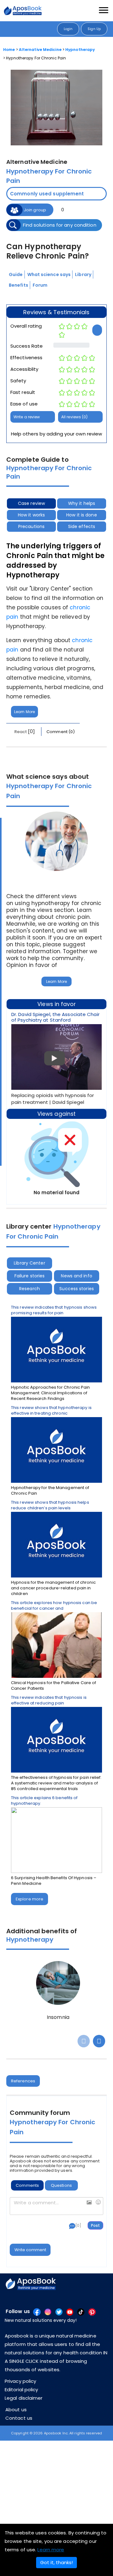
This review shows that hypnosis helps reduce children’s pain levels (50, 1505)
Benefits (19, 285)
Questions (61, 2185)
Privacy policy (20, 2381)
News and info (76, 1276)
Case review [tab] (31, 503)
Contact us (19, 2418)
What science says (49, 274)
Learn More (24, 712)
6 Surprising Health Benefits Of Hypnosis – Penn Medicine (54, 1881)
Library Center (29, 1263)
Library (83, 274)
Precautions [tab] (31, 526)
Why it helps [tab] (82, 503)
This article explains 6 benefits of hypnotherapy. (44, 1801)
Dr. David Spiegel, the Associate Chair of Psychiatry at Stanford (55, 1017)
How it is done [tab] (81, 515)
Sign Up (94, 29)
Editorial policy (22, 2390)
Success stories (77, 1289)
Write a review (27, 417)
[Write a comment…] (56, 2206)
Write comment (30, 2250)
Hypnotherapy (80, 50)
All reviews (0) (75, 417)
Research (30, 1289)
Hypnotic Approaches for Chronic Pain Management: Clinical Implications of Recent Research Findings (51, 1393)
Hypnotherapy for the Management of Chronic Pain (50, 1491)
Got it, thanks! (56, 2562)
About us (16, 2410)
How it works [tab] (31, 515)
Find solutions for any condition (59, 225)
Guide (16, 274)
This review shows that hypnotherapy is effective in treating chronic (51, 1411)
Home (9, 50)
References (23, 2081)
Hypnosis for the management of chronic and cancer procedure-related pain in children (53, 1588)
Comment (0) (61, 732)
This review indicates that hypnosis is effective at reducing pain (49, 1700)
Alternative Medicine (40, 50)
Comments (27, 2185)
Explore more (30, 1899)
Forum (40, 285)
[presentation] (84, 2041)
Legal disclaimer (24, 2398)
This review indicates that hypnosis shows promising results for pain (54, 1310)
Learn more (51, 2550)
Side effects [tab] (82, 526)
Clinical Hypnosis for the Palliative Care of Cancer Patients (54, 1686)
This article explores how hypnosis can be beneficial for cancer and (54, 1606)
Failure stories (30, 1276)
